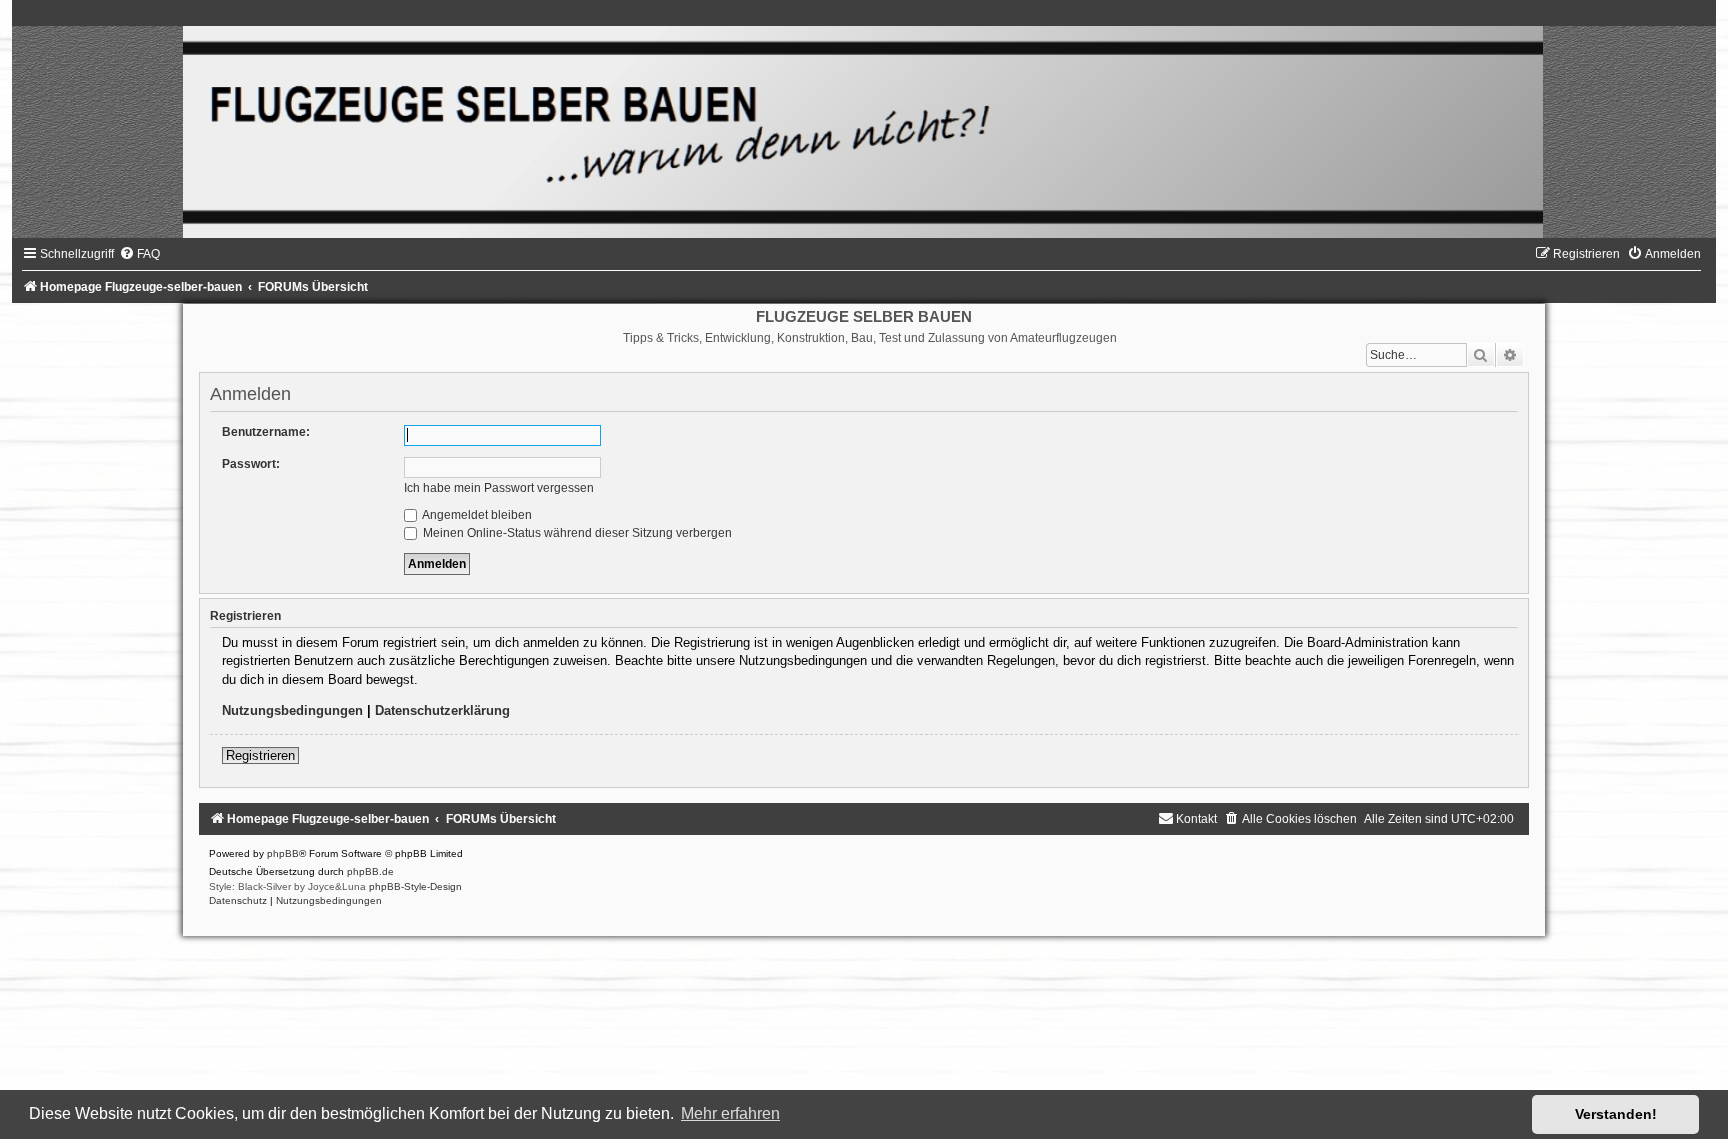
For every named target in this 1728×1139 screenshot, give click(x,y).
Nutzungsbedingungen (292, 710)
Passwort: (251, 464)
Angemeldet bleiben (476, 515)
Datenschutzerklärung (442, 710)
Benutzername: (266, 432)
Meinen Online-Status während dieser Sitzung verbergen (576, 533)
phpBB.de (370, 871)
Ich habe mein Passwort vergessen (499, 488)
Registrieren (260, 755)
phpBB (283, 853)
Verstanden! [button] (1616, 1114)
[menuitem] (139, 254)
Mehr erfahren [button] (730, 1113)
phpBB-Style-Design (415, 886)
